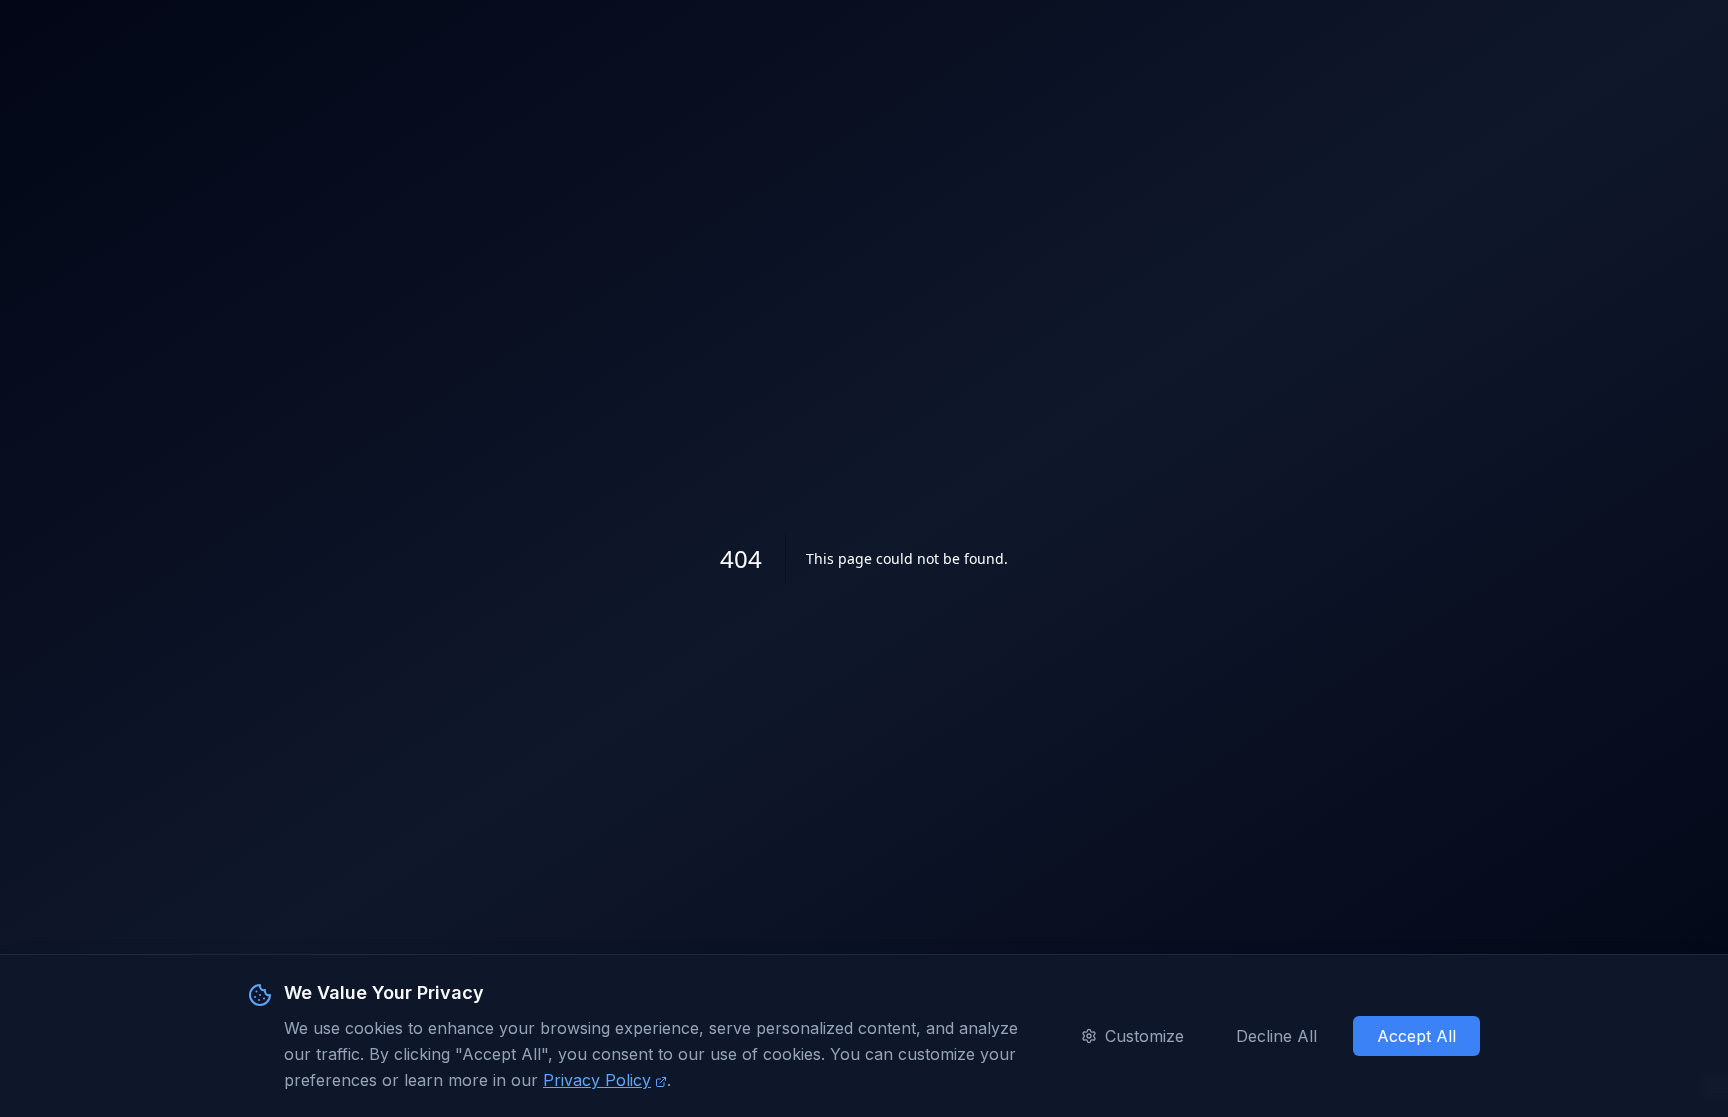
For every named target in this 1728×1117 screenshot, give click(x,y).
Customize (1144, 1036)
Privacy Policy (597, 1080)
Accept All (1416, 1036)
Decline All (1276, 1036)
